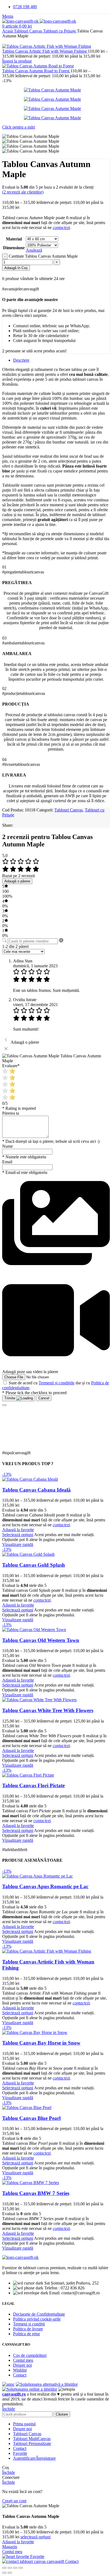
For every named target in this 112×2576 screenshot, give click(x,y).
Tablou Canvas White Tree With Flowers (48, 1710)
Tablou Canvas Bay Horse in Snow (41, 2043)
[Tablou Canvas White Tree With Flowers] (39, 1700)
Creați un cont (14, 2501)
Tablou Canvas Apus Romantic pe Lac (45, 1886)
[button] (56, 1275)
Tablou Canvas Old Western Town (41, 1640)
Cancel (44, 1398)
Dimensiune (14, 248)
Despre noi (22, 2365)
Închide (9, 2409)
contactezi (61, 227)
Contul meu (23, 2360)
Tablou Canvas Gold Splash (34, 1565)
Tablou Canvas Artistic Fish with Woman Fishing (45, 51)
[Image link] (20, 2257)
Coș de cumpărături (30, 2355)
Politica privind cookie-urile (37, 2319)
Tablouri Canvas (29, 31)
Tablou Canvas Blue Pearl (31, 2118)
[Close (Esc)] (4, 2568)
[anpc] (8, 2384)
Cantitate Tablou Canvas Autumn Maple (43, 256)
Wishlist (20, 2370)
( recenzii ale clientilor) (23, 192)
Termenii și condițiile (57, 1383)
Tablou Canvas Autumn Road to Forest (36, 71)
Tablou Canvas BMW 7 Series (36, 2193)
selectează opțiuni (35, 2537)
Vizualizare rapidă (18, 1544)
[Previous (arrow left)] (4, 2573)
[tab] (21, 360)
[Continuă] (4, 1405)
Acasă (8, 31)
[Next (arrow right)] (10, 2573)
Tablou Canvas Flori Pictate (33, 1785)
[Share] (10, 2568)
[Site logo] (21, 21)
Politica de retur (27, 2334)
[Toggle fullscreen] (15, 2568)
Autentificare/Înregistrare (34, 2458)
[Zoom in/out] (21, 2568)
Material (14, 239)
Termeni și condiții (29, 2324)
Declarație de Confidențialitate (39, 2314)
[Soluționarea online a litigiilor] (30, 2389)
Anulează (34, 250)
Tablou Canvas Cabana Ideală (36, 1490)
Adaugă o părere (17, 881)
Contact (20, 2375)
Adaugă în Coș (16, 268)
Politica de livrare (28, 2329)
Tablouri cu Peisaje (60, 31)
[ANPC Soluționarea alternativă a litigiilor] (47, 2384)
